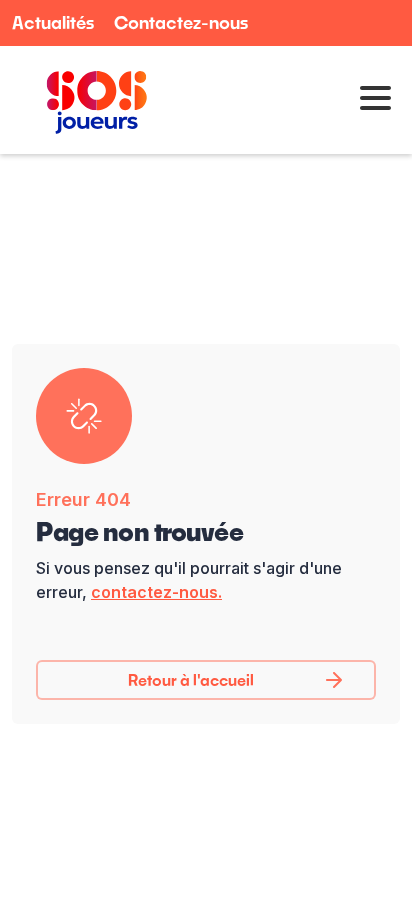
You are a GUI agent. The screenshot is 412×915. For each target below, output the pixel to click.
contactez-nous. (156, 592)
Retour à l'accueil (191, 680)
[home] (92, 100)
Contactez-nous (181, 22)
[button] (369, 100)
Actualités (53, 22)
